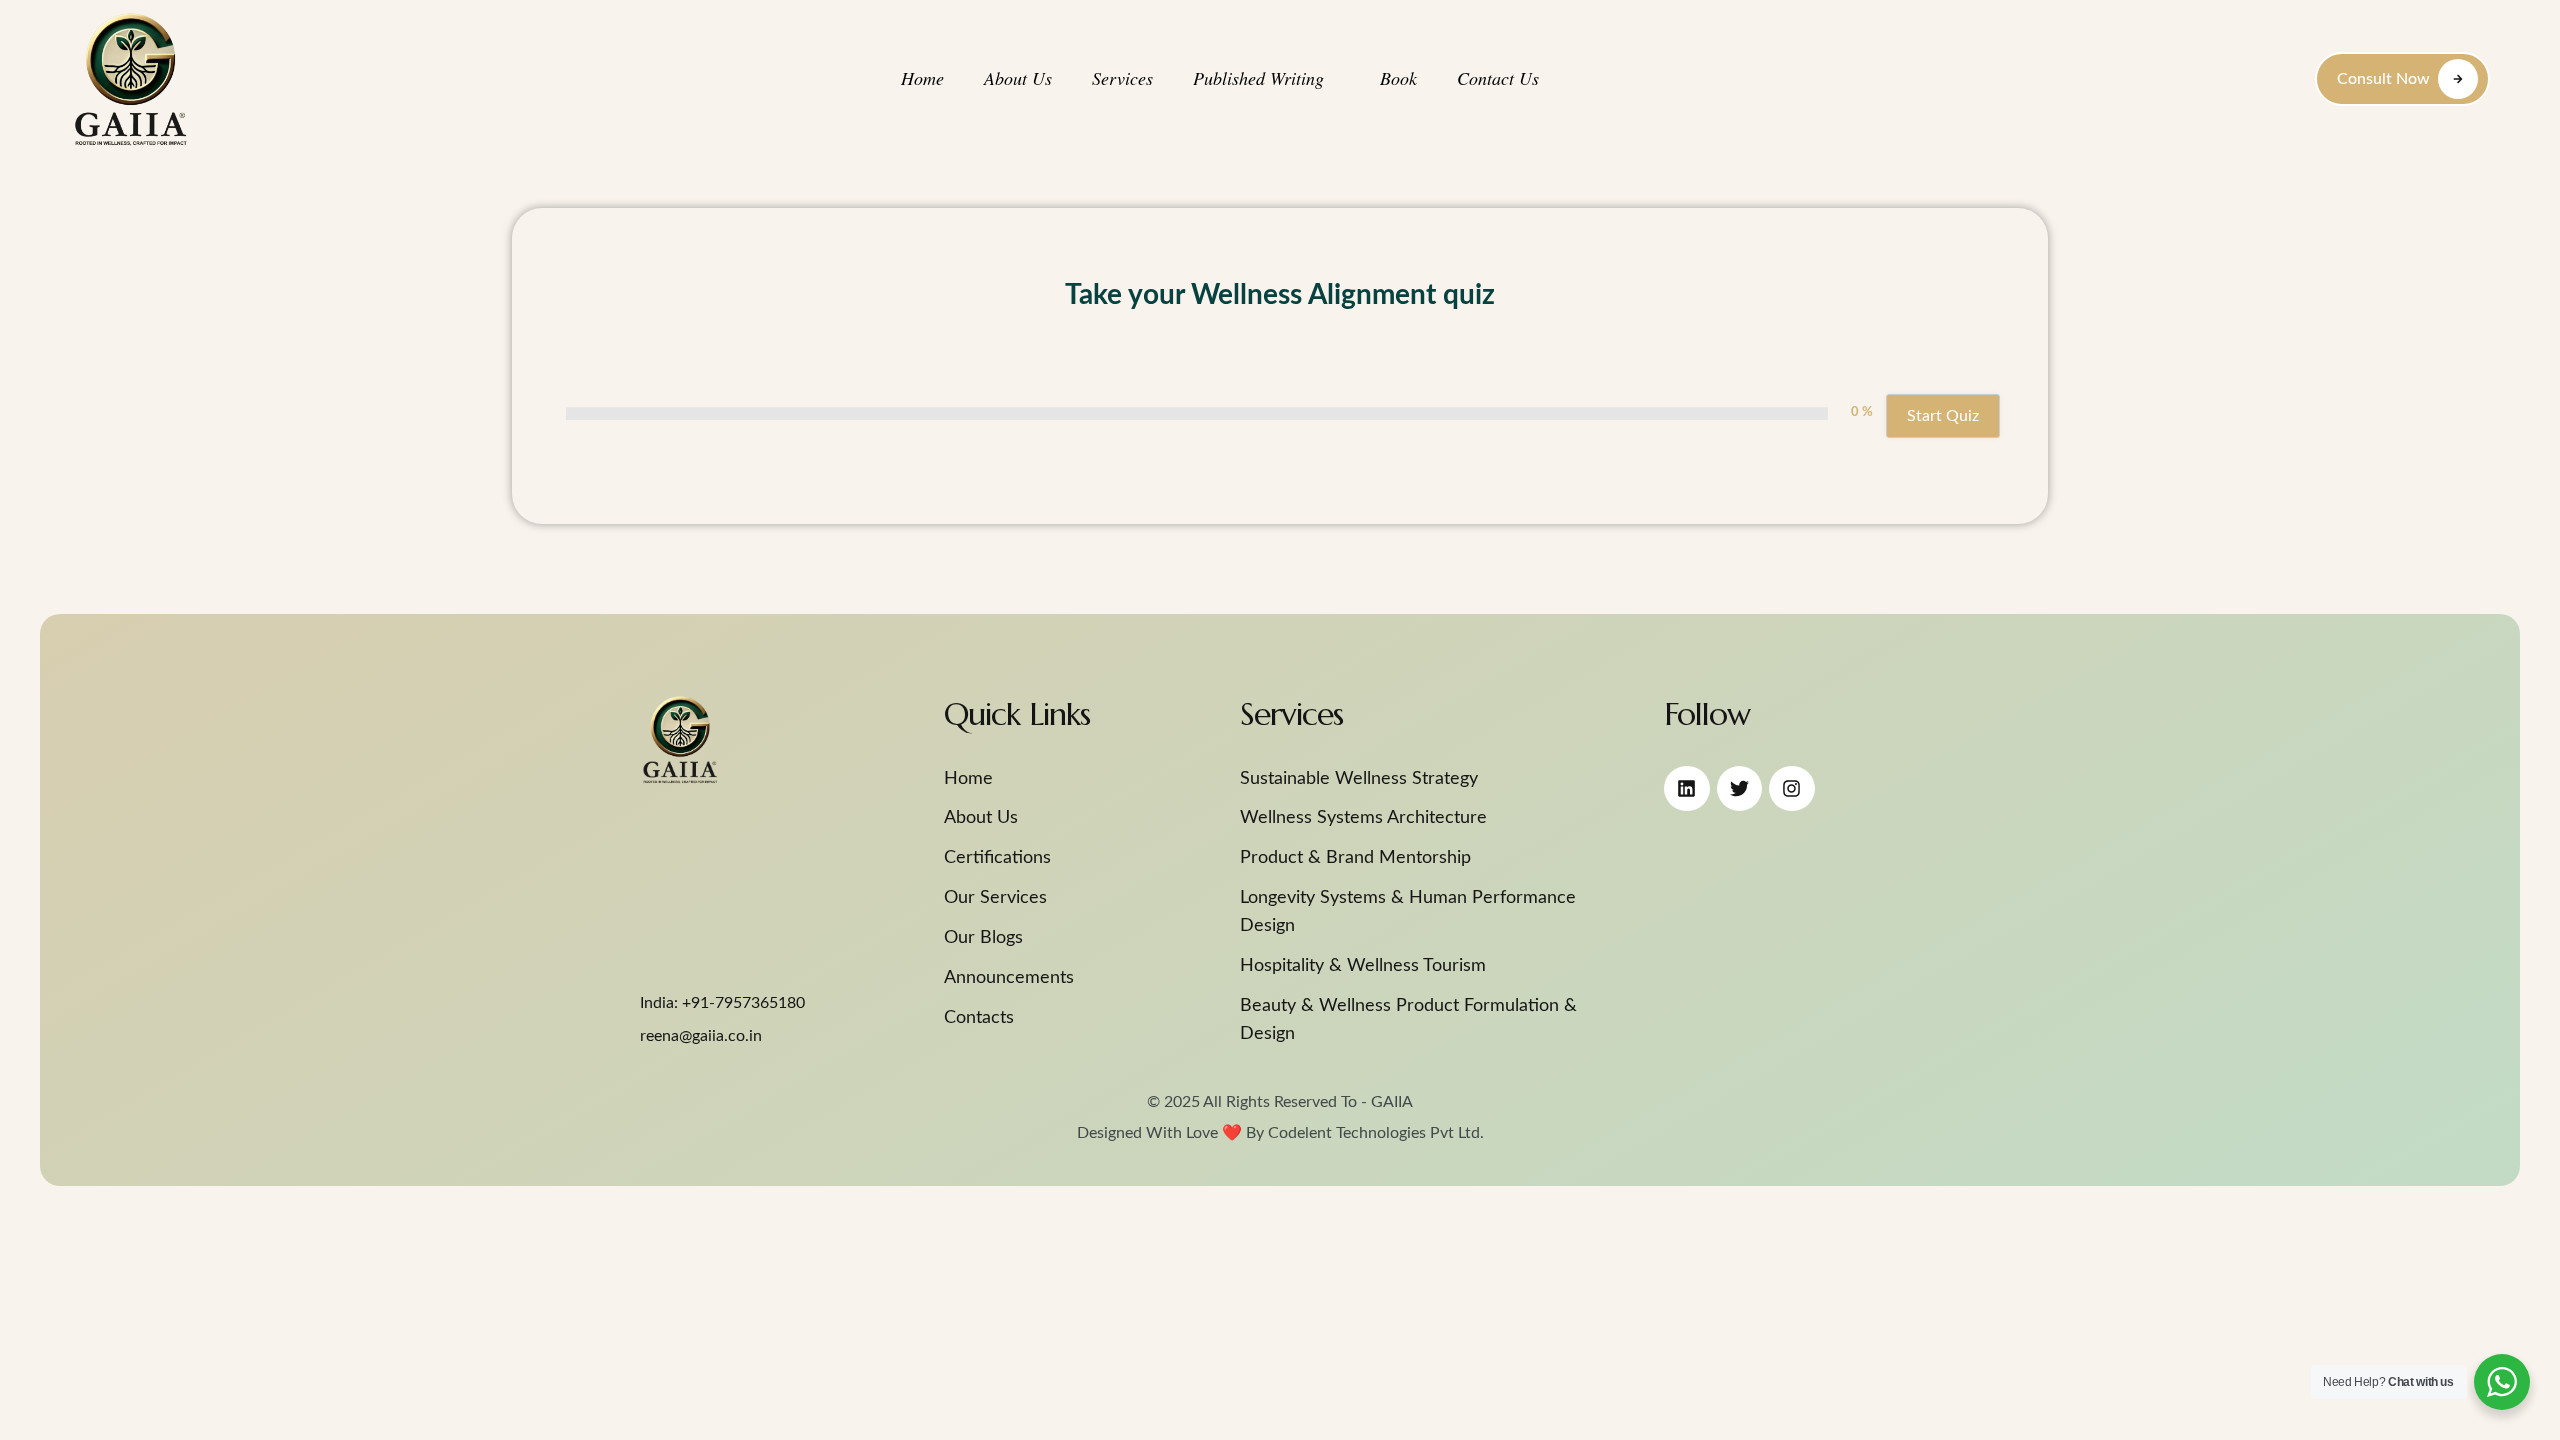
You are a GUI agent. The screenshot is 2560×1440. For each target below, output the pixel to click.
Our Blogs (983, 938)
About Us (981, 818)
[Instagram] (1792, 789)
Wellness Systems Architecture (1363, 818)
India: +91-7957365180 (722, 1003)
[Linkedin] (1687, 789)
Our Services (995, 898)
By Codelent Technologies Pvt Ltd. (1363, 1133)
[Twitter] (1740, 789)
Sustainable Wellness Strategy (1359, 779)
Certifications (997, 858)
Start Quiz (1943, 416)
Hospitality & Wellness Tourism (1363, 966)
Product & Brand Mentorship (1355, 858)
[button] (1336, 79)
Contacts (979, 1018)
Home (968, 779)
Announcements (1009, 978)
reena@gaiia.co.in (701, 1036)
